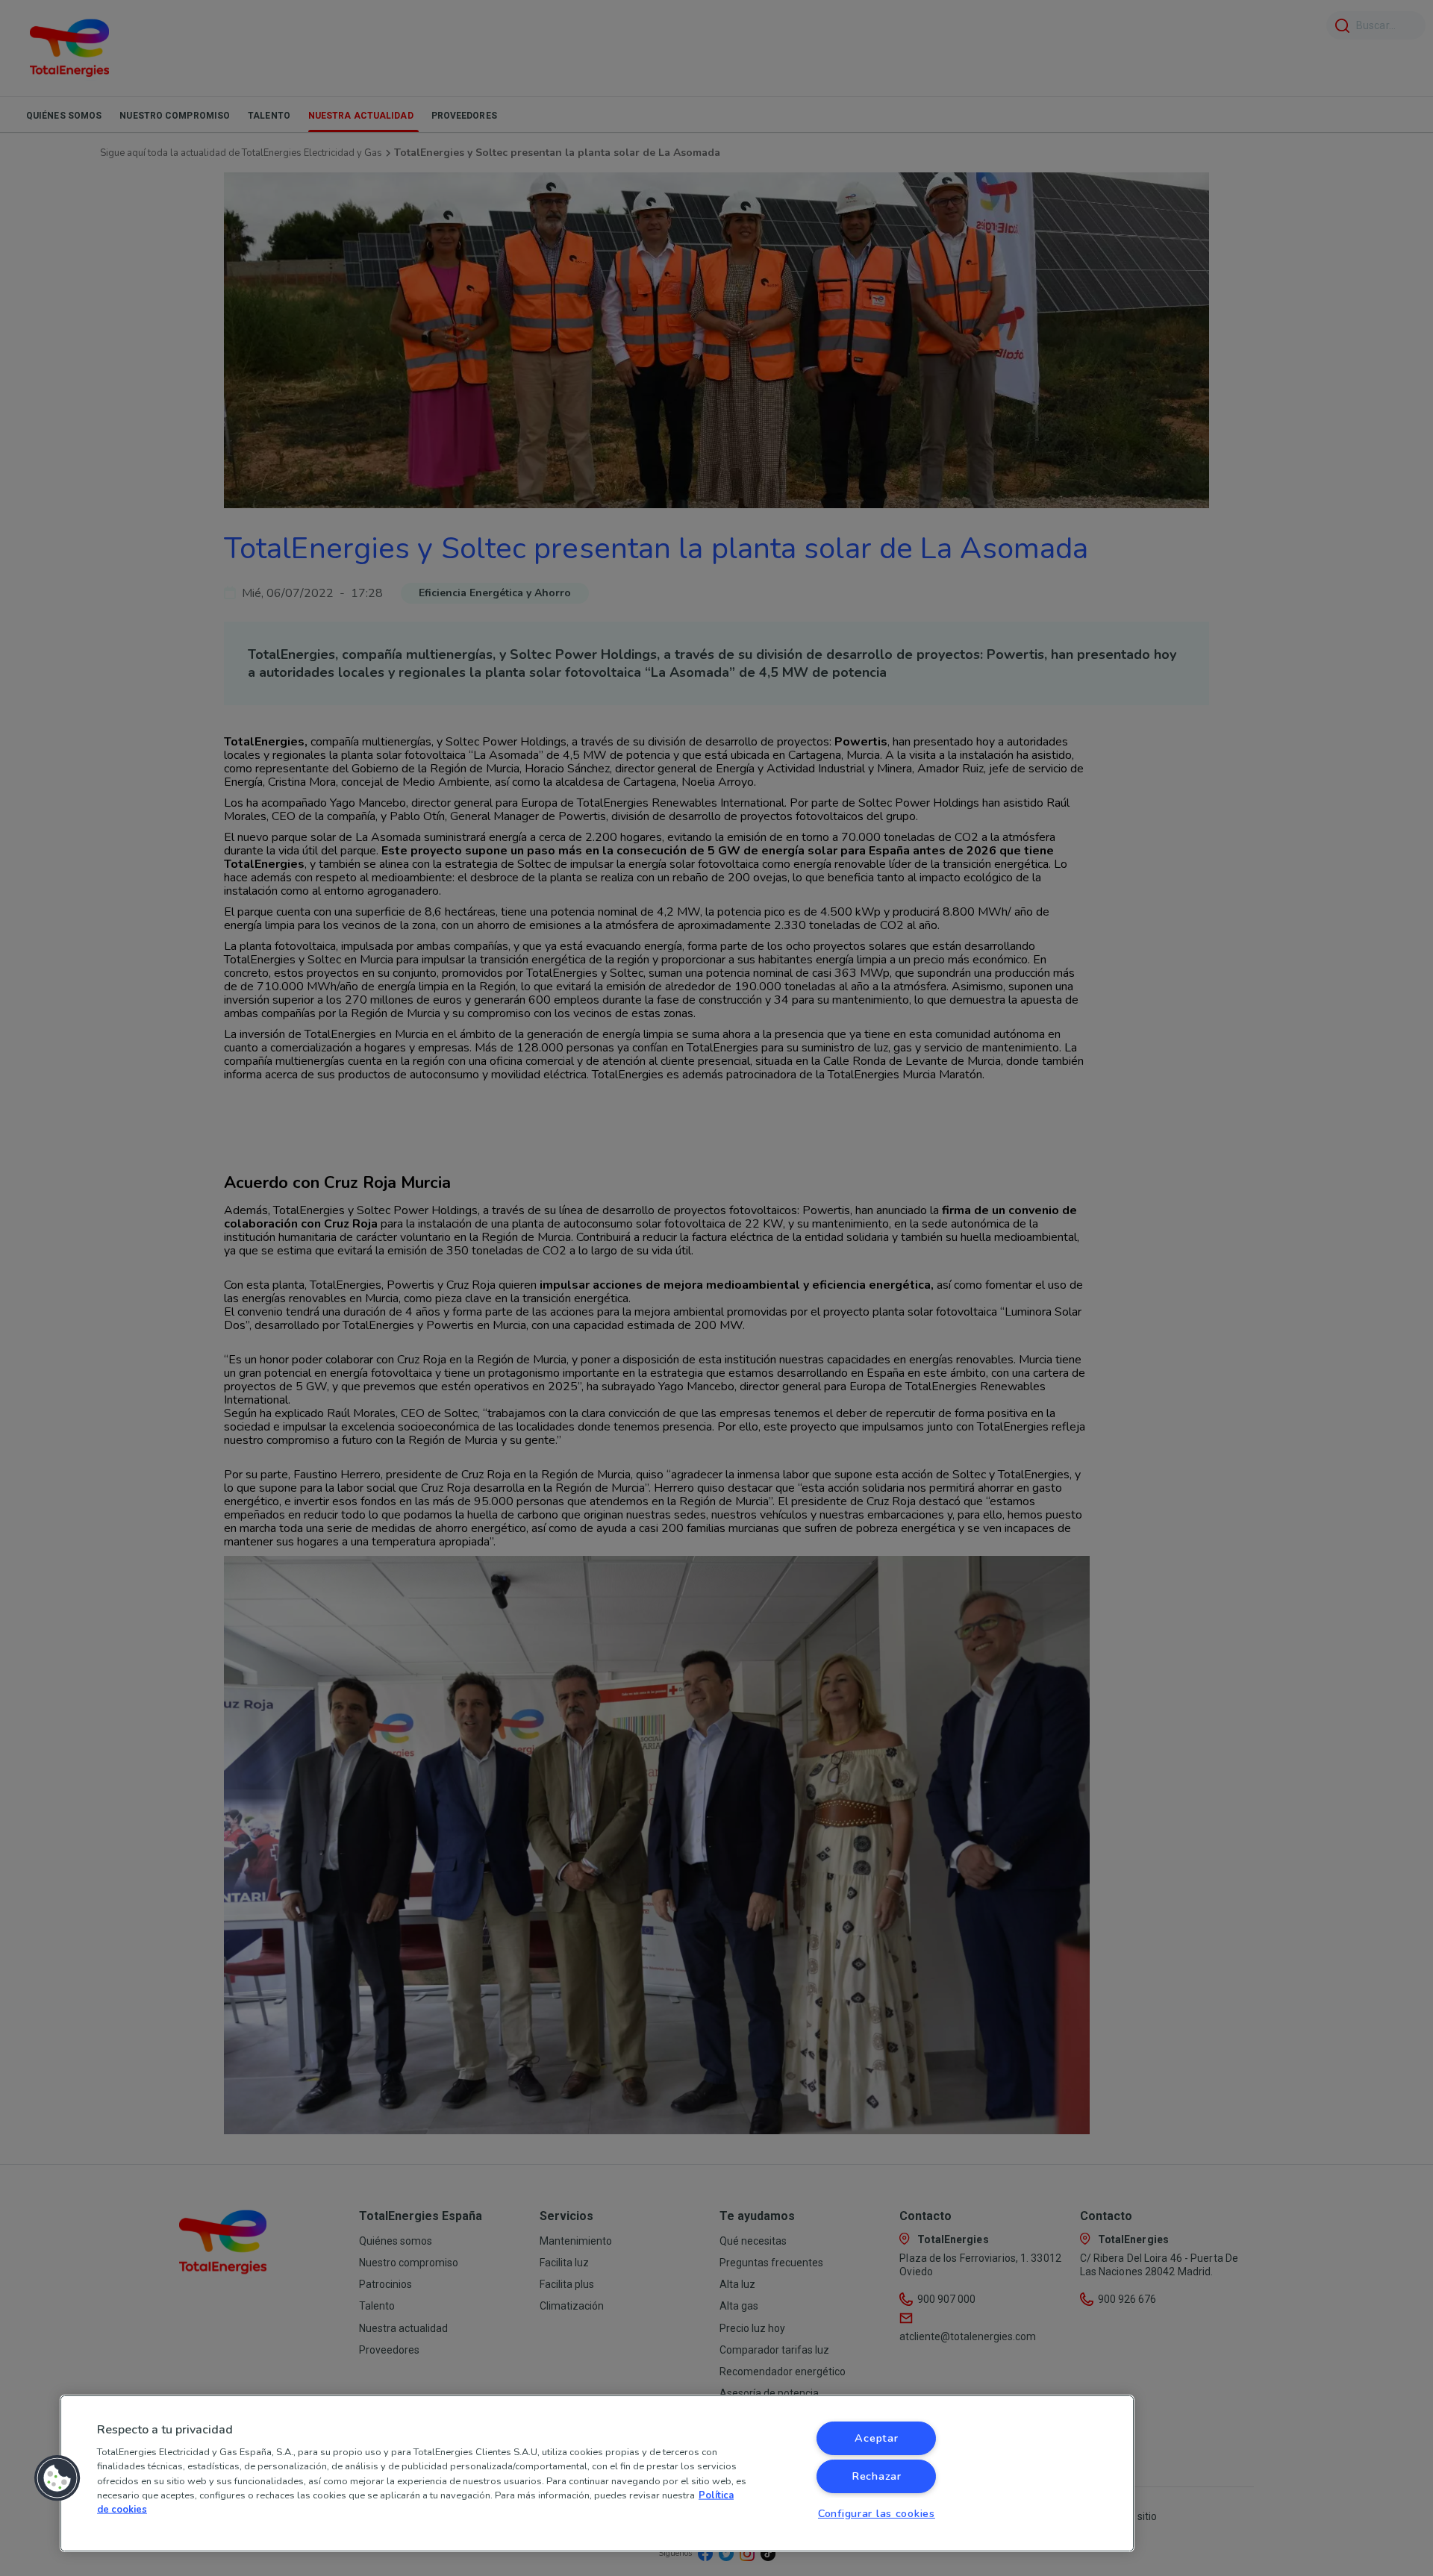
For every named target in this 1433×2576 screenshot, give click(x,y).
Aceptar (876, 2438)
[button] (57, 2478)
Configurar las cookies (877, 2513)
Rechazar (877, 2476)
